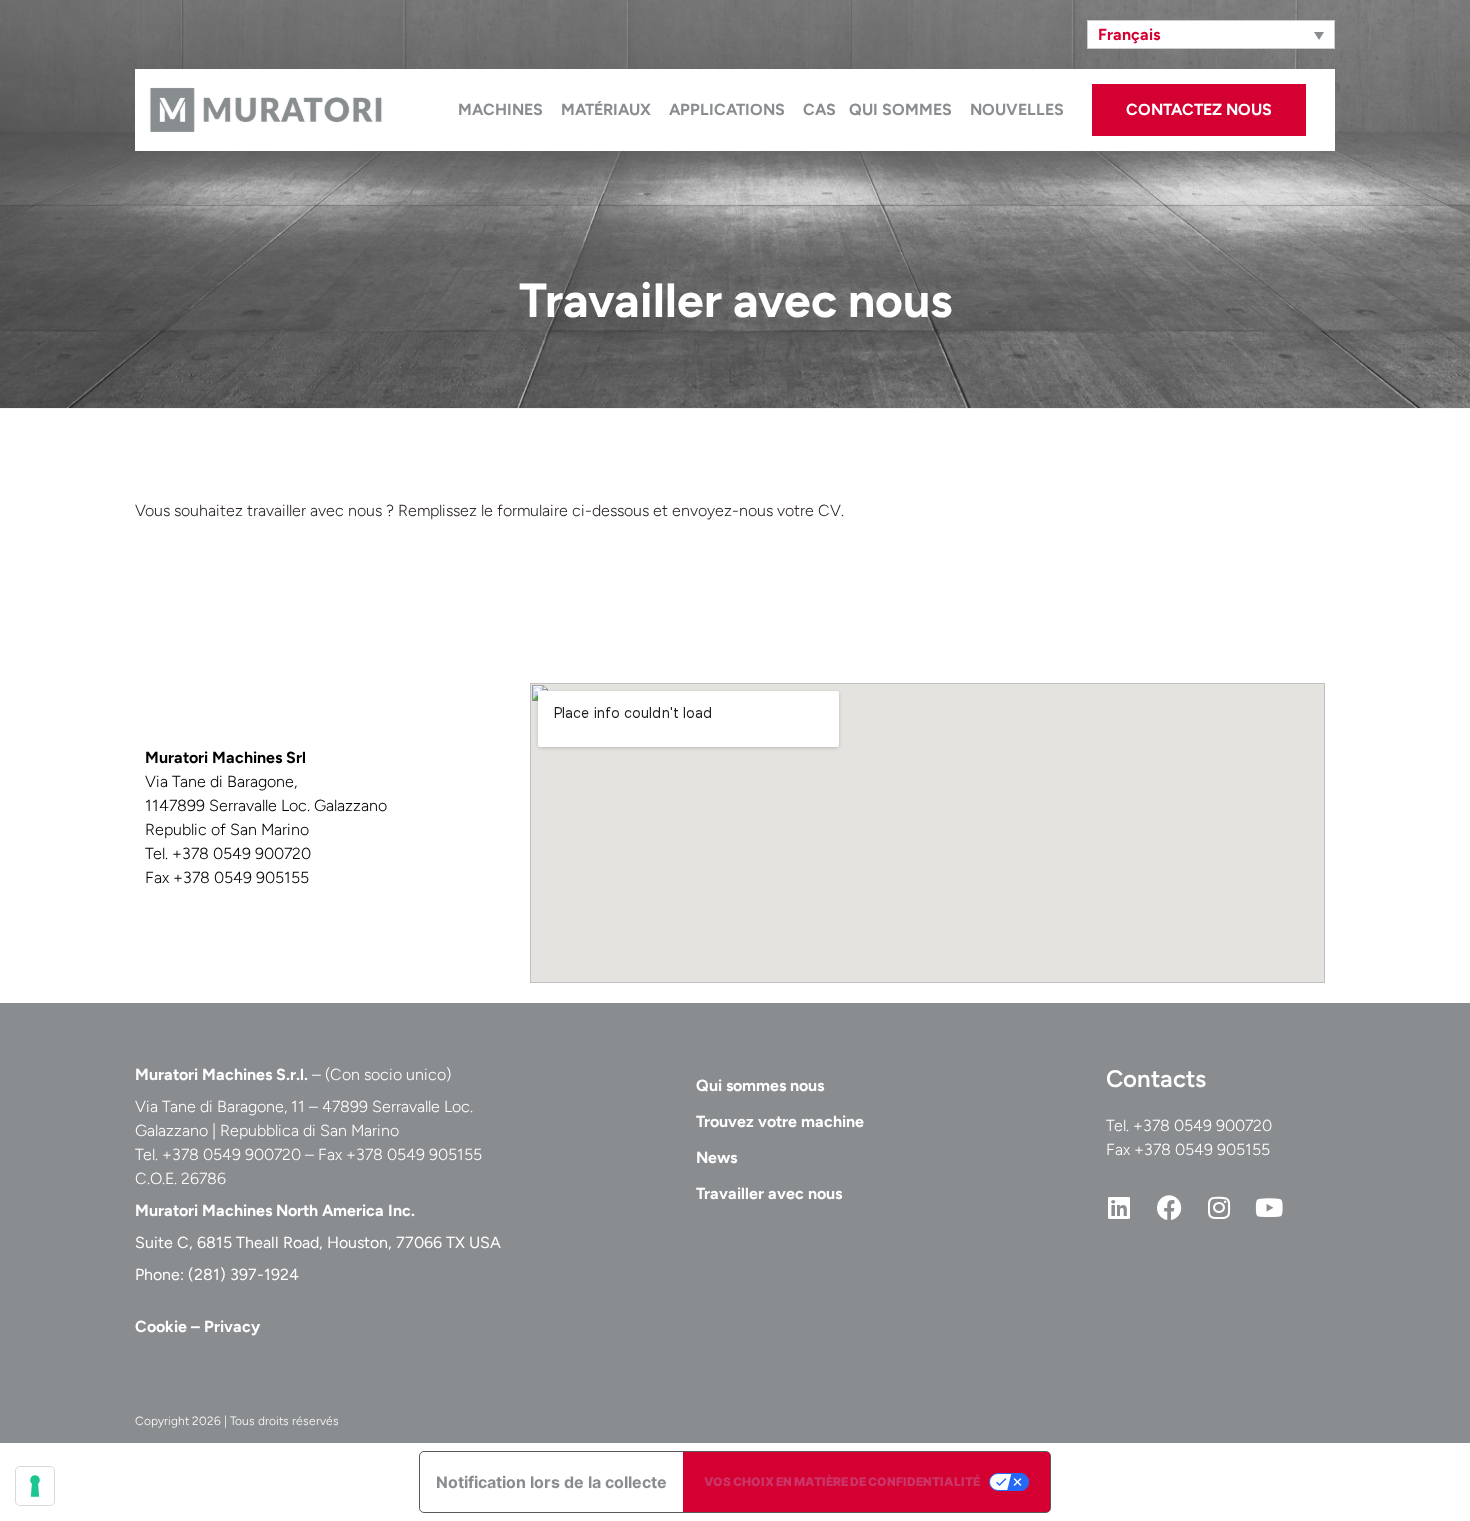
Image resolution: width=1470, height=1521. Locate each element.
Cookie (161, 1326)
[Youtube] (1269, 1207)
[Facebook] (1169, 1207)
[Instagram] (1219, 1207)
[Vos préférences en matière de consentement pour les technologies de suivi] (35, 1486)
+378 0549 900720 (1202, 1125)
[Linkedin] (1119, 1207)
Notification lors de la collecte (551, 1482)
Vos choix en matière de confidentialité (842, 1481)
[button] (1211, 34)
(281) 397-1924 (243, 1274)
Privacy (232, 1326)
